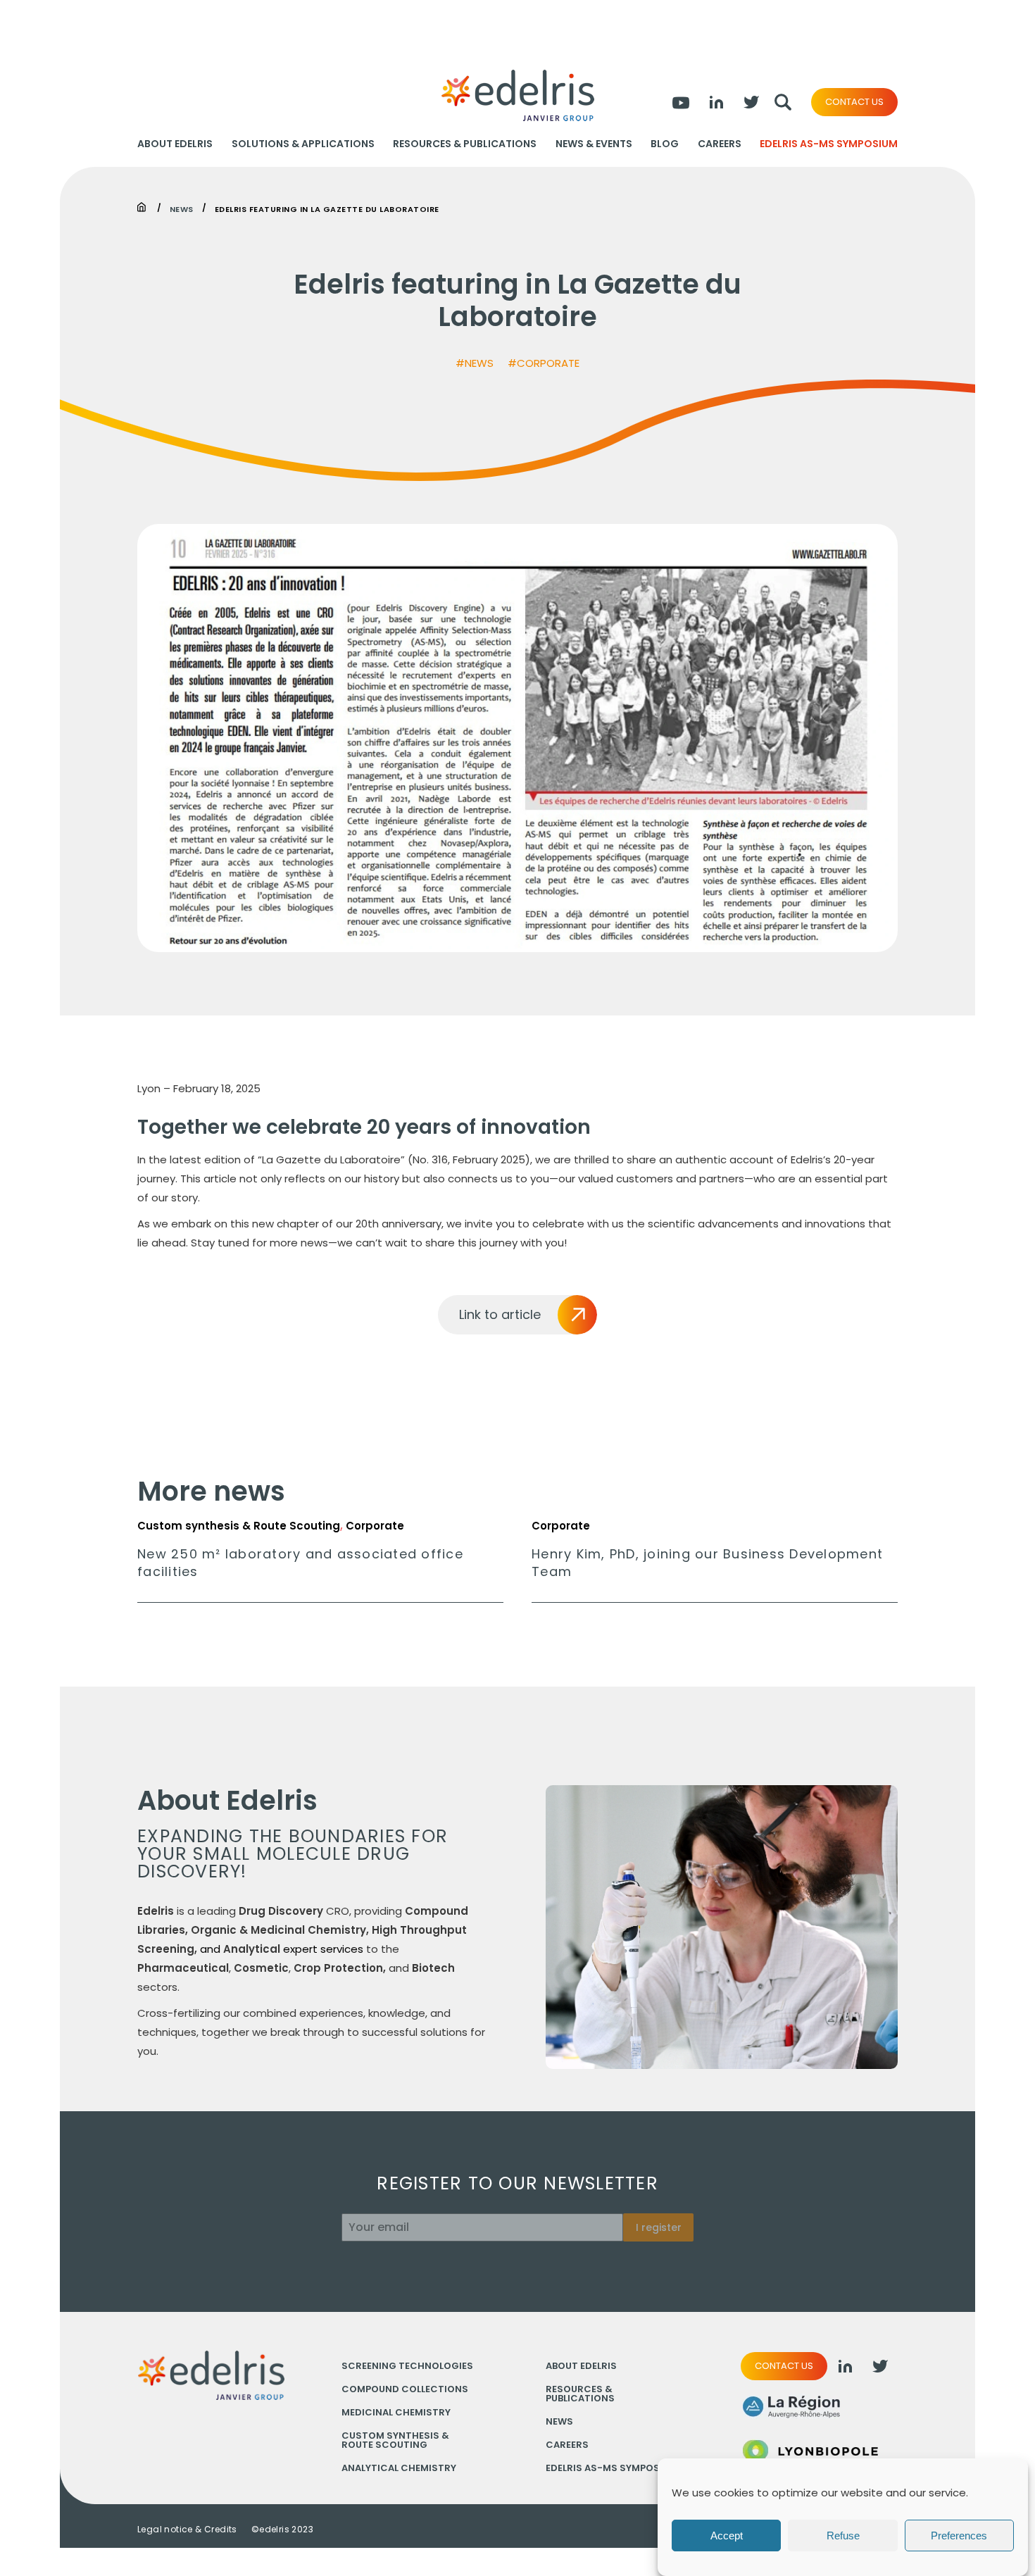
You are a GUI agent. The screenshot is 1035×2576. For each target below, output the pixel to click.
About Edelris (175, 144)
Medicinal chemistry (396, 2412)
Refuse (843, 2536)
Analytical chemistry (399, 2468)
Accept (727, 2536)
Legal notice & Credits (187, 2530)
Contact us (854, 102)
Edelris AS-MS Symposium (829, 144)
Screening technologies (407, 2366)
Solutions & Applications (303, 144)
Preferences (959, 2536)
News (182, 208)
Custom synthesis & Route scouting (395, 2440)
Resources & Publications (465, 144)
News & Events (594, 144)
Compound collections (405, 2389)
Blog (665, 144)
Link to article (500, 1314)
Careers (720, 144)
